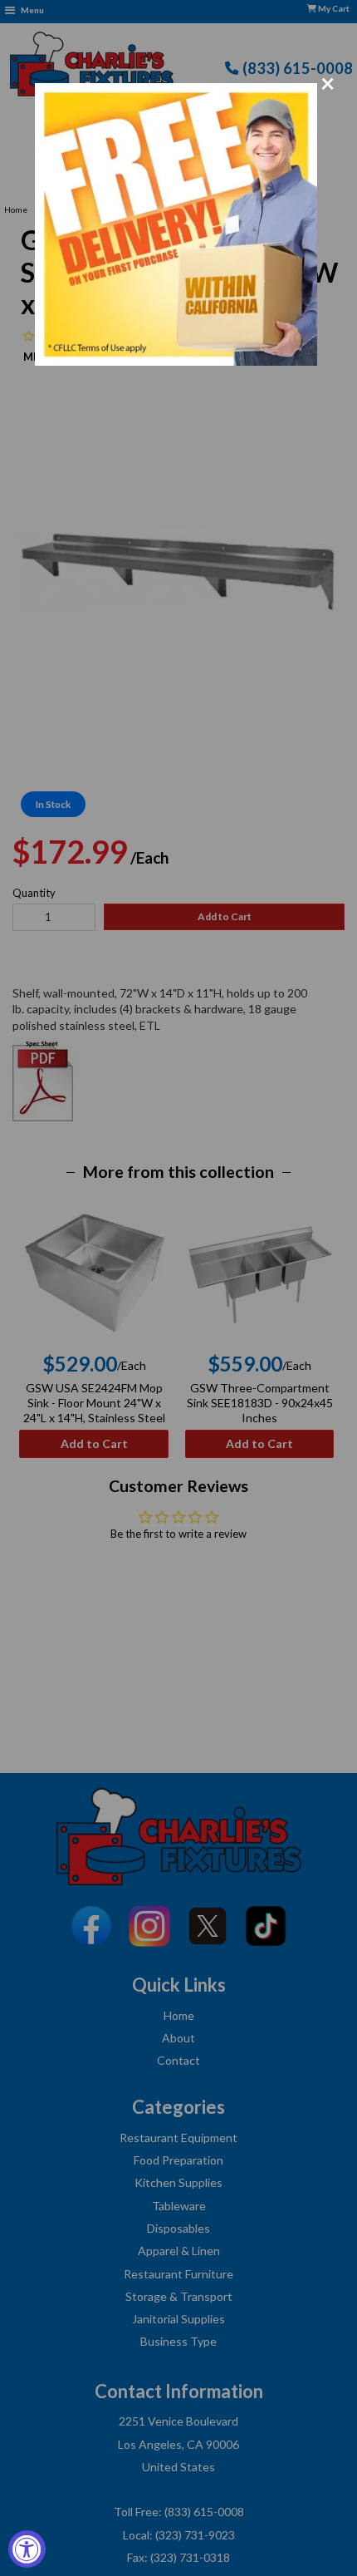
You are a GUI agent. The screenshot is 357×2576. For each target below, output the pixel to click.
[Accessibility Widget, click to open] (27, 2549)
